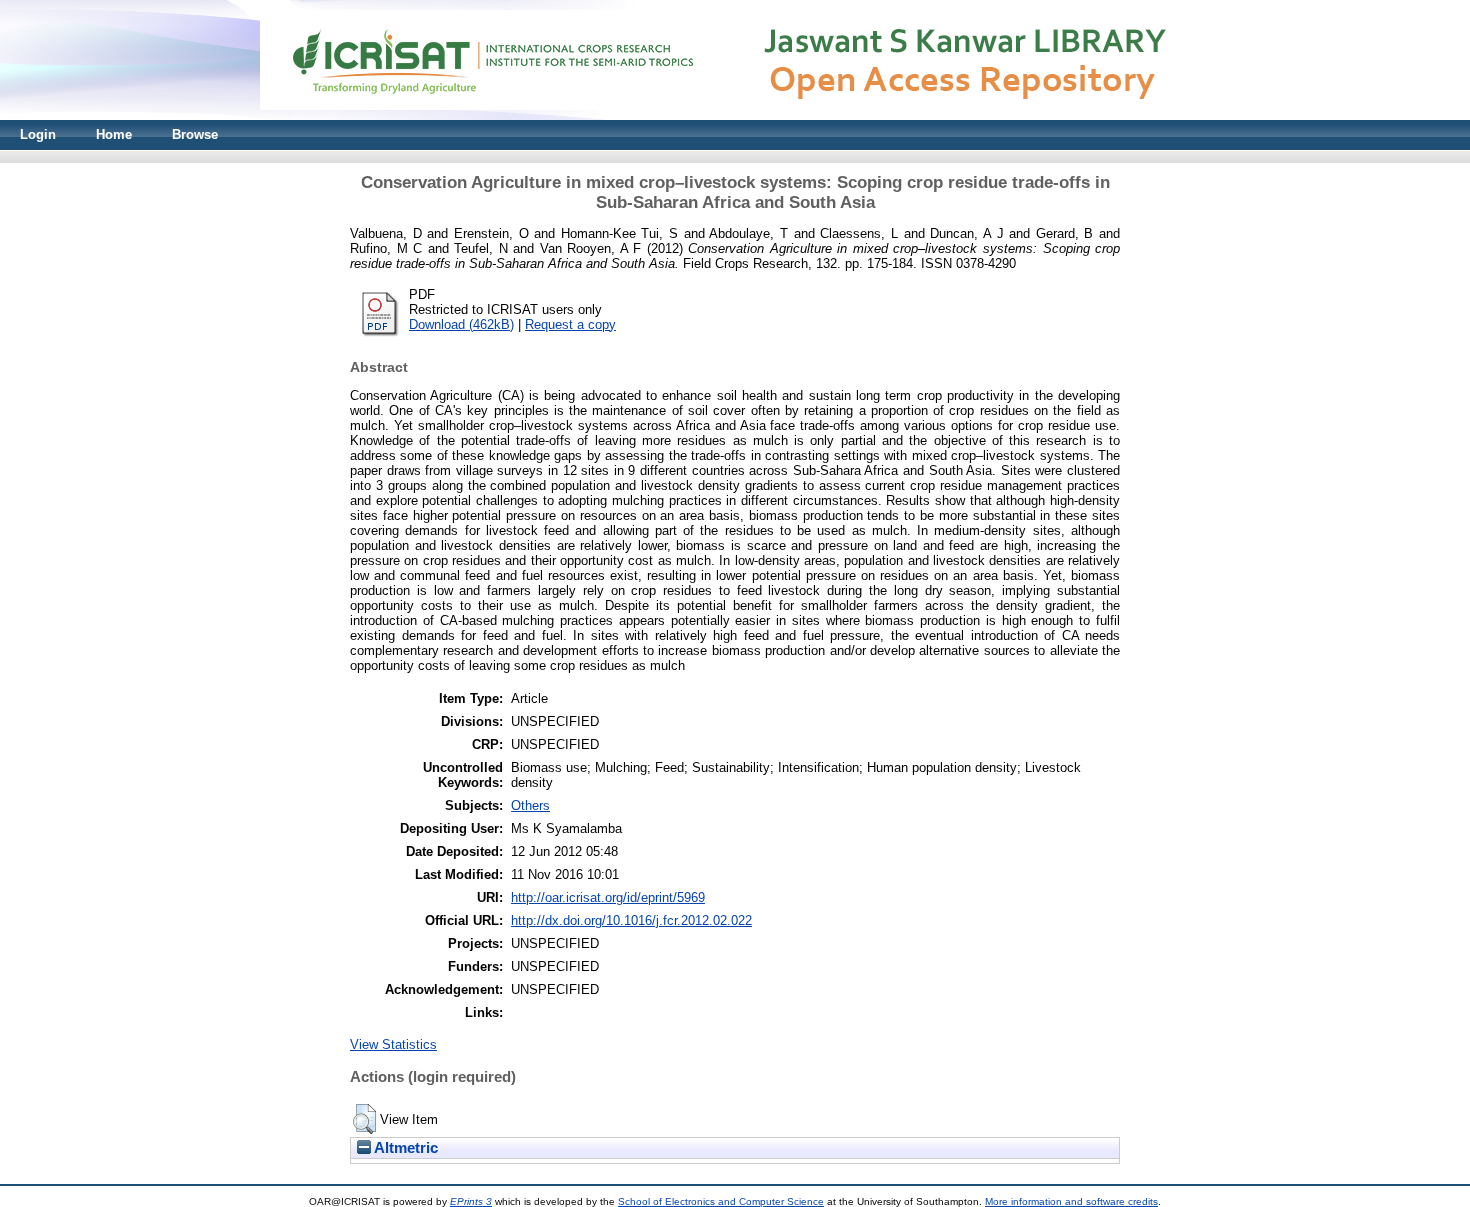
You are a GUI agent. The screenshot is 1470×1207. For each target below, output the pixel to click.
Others (530, 805)
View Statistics (393, 1044)
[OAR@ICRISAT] (735, 115)
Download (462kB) (461, 324)
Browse (195, 134)
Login (38, 134)
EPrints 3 (471, 1201)
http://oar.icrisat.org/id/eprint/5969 (608, 897)
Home (114, 134)
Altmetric (404, 1148)
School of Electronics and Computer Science (721, 1201)
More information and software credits (1071, 1201)
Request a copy (570, 324)
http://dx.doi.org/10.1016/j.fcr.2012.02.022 (631, 920)
